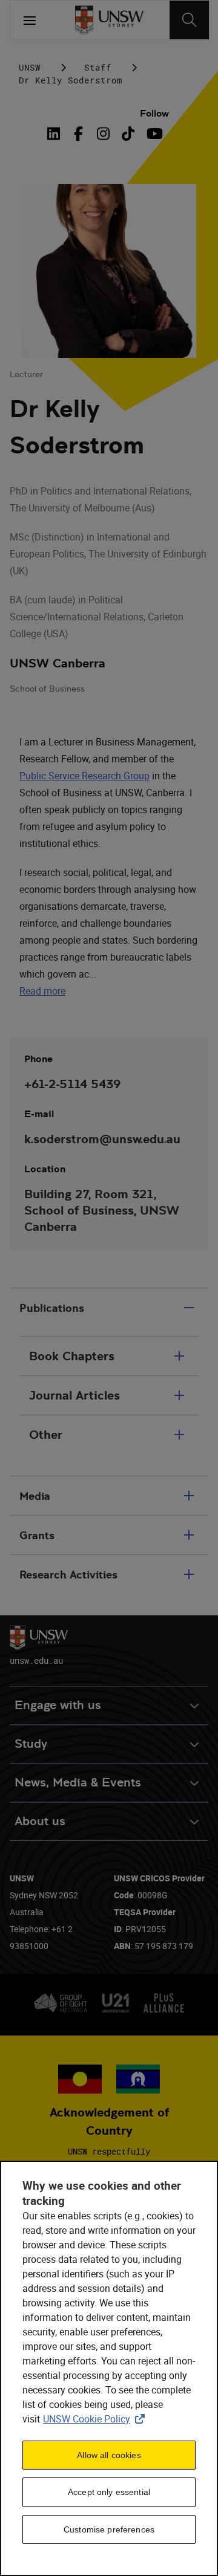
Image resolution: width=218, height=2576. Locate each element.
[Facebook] (78, 134)
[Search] (189, 20)
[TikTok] (128, 134)
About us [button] (40, 1821)
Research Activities (68, 1575)
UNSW (30, 67)
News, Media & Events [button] (78, 1783)
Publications (52, 1308)
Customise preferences (109, 2529)
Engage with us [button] (58, 1705)
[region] (109, 2368)
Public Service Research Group (84, 776)
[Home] (109, 20)
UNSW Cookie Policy (96, 2419)
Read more (42, 991)
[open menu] (30, 20)
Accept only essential (109, 2492)
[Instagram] (103, 134)
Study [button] (31, 1744)
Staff (98, 67)
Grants (37, 1535)
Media (35, 1496)
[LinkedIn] (56, 134)
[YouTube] (153, 134)
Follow (154, 113)
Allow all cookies (109, 2455)
